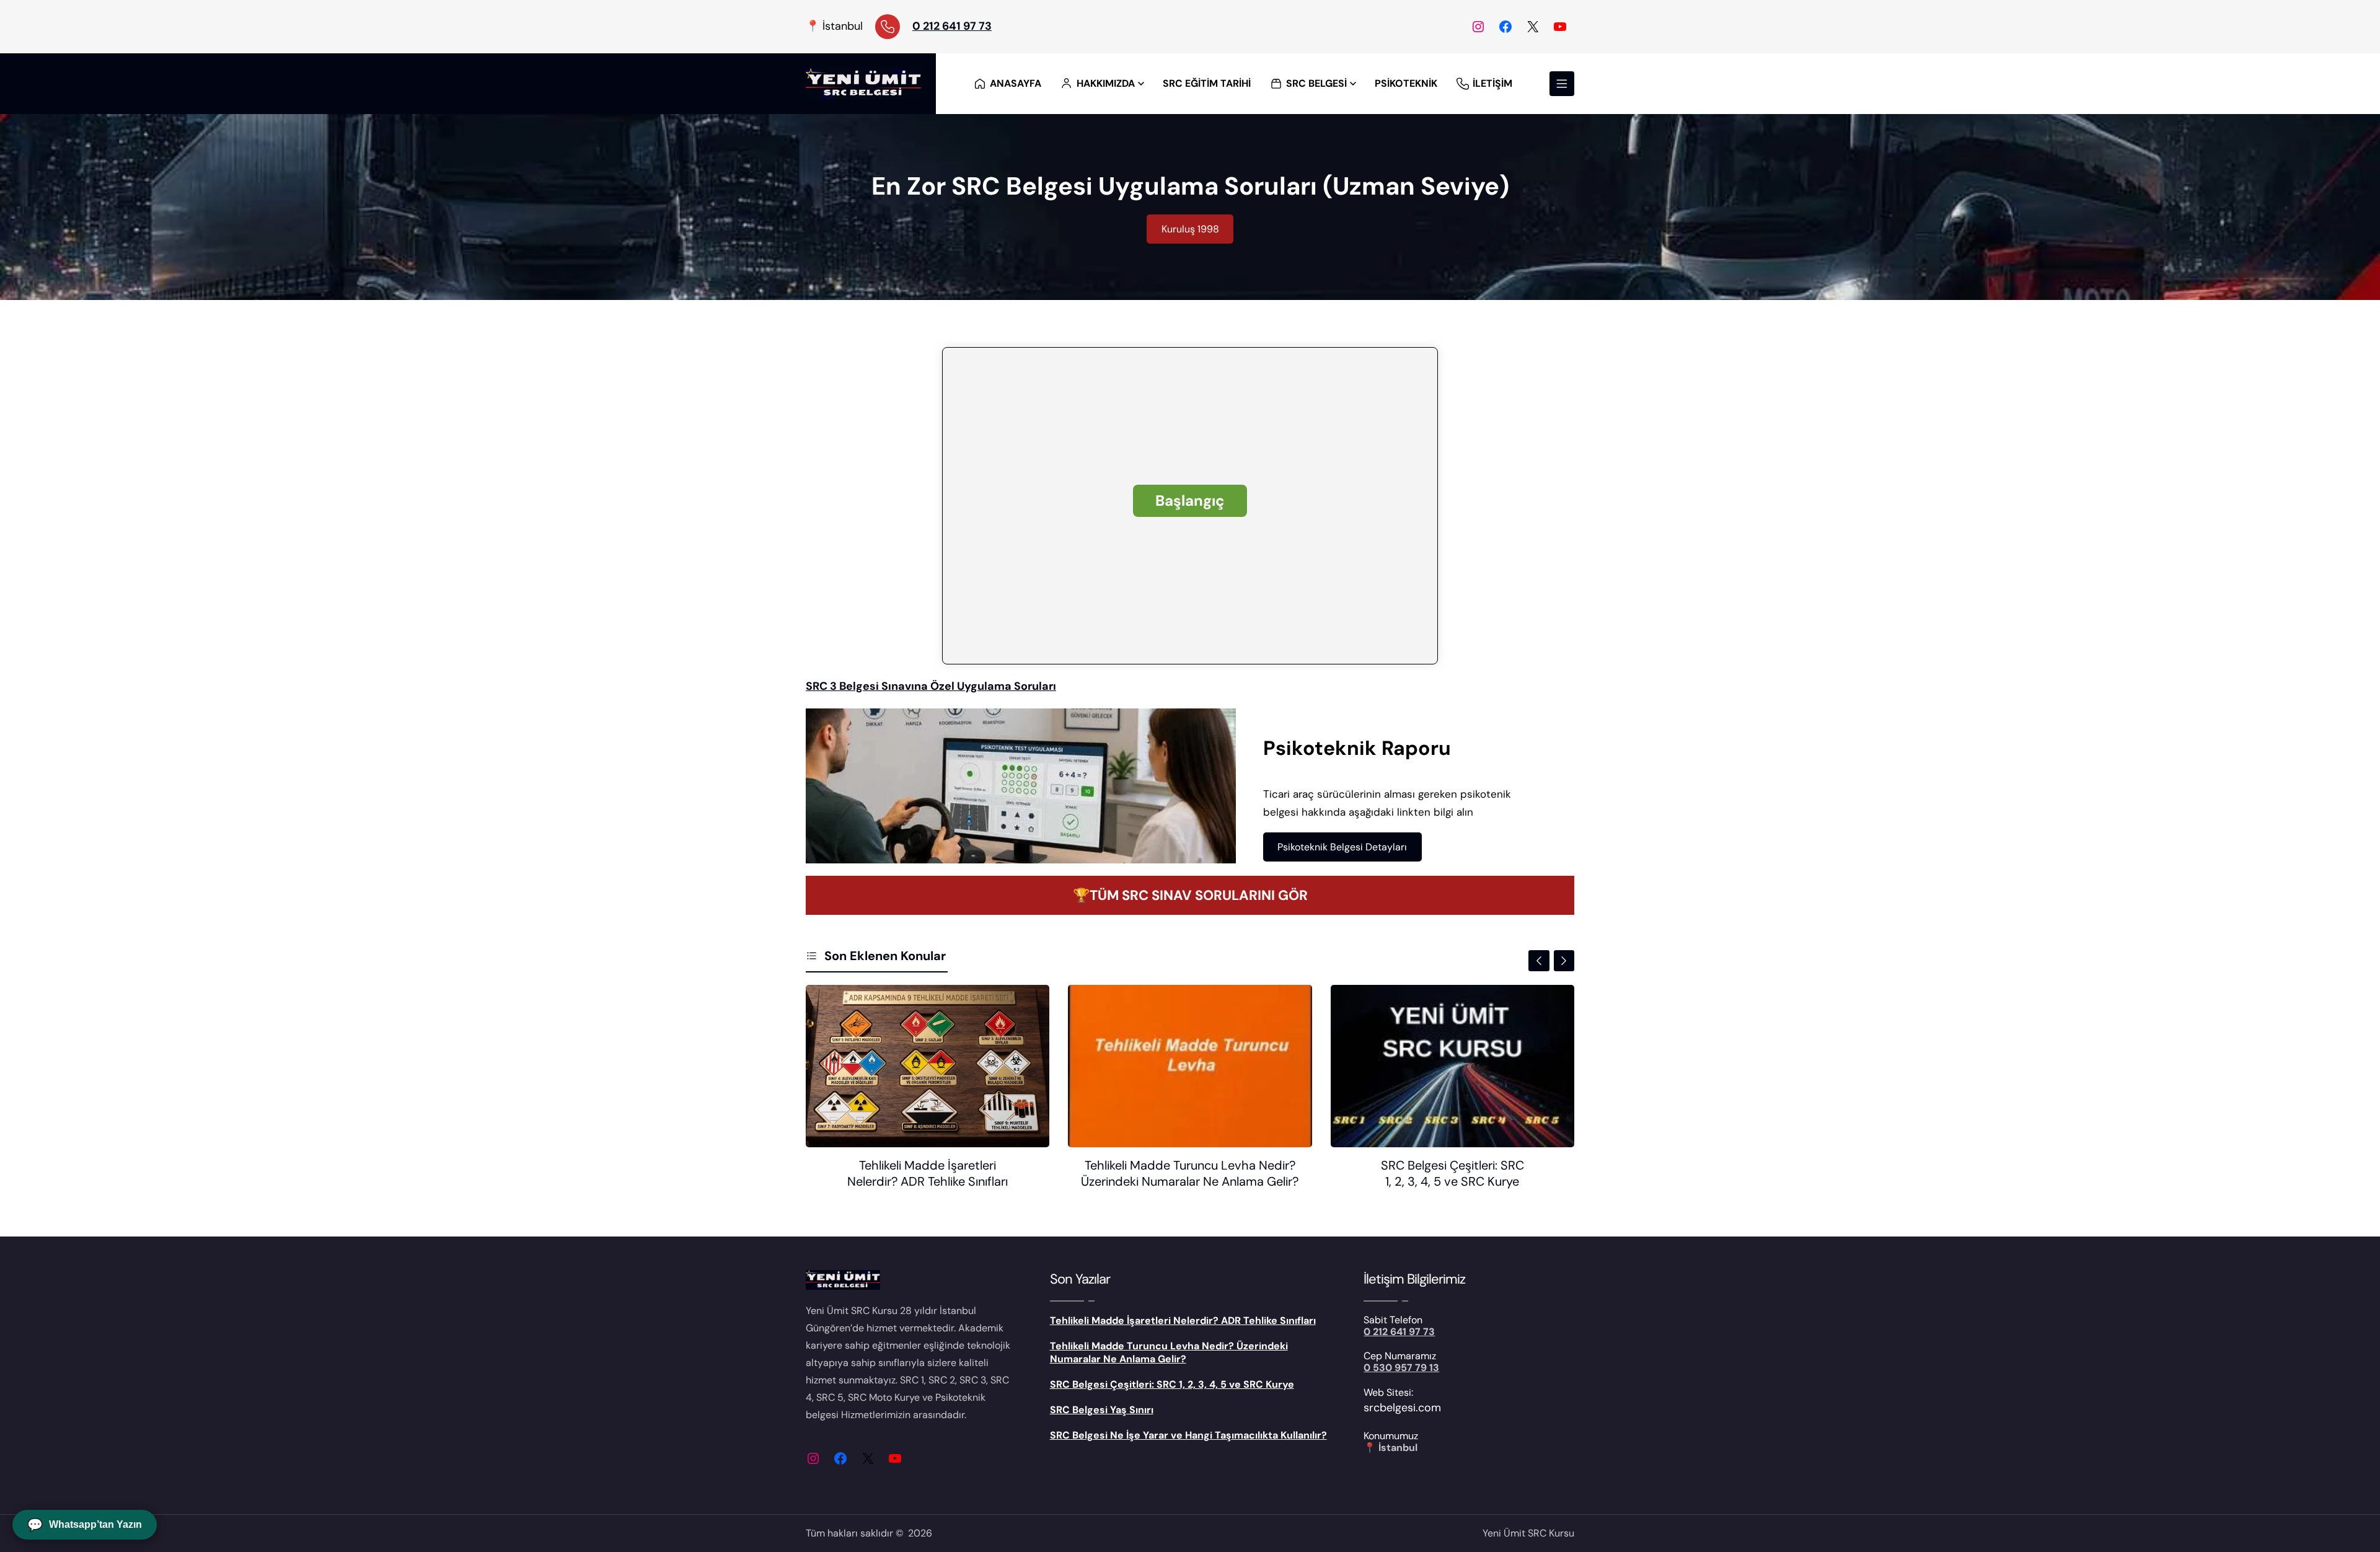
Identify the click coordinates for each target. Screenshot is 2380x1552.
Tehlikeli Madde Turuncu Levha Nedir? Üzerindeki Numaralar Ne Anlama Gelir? (1190, 1173)
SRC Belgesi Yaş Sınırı (1102, 1410)
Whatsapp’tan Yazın (85, 1525)
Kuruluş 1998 (1190, 229)
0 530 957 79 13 (1401, 1368)
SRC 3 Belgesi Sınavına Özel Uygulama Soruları (931, 686)
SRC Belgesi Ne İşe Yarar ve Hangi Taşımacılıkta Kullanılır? (1188, 1435)
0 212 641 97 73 (952, 26)
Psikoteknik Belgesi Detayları (1342, 847)
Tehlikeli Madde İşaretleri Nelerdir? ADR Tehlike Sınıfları (928, 1173)
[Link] (888, 27)
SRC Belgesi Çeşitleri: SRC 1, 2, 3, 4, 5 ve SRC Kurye (1452, 1173)
